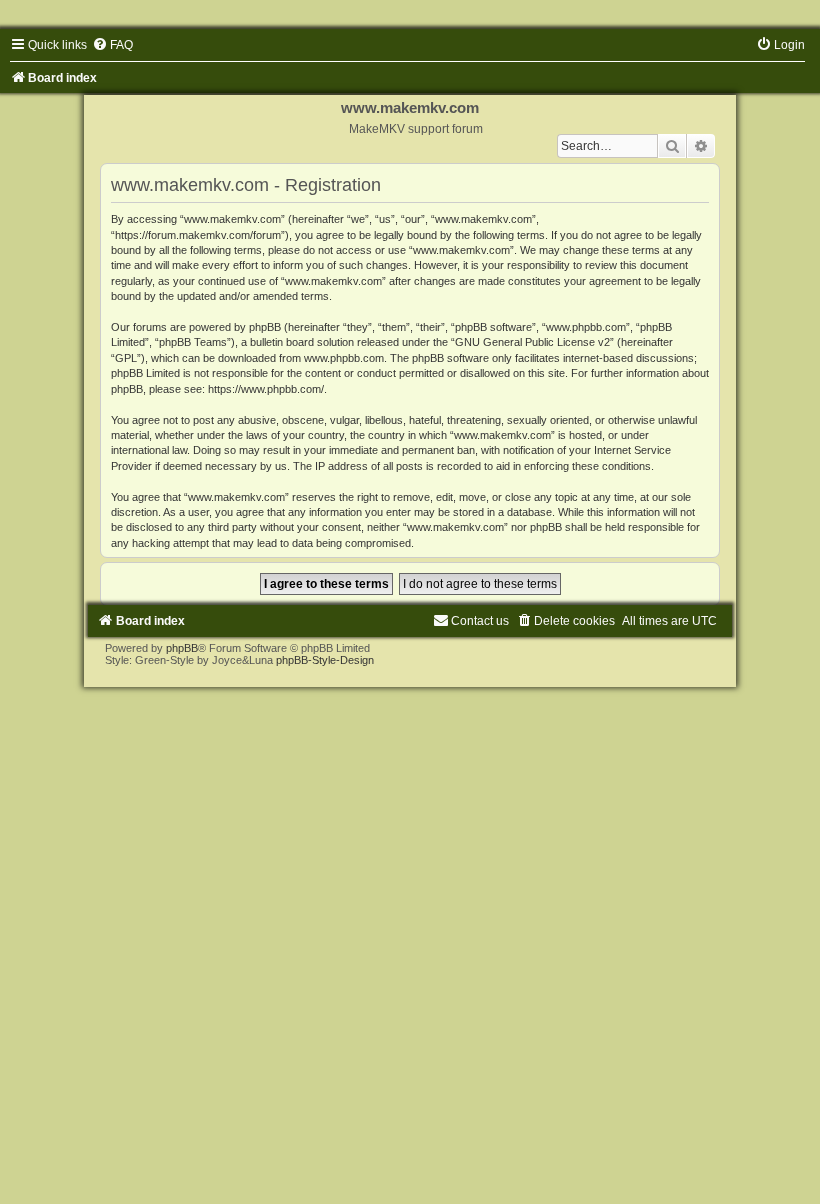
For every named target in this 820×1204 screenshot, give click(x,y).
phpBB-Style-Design (325, 660)
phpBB (182, 648)
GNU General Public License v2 (532, 342)
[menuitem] (112, 45)
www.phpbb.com (344, 358)
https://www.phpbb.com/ (266, 389)
